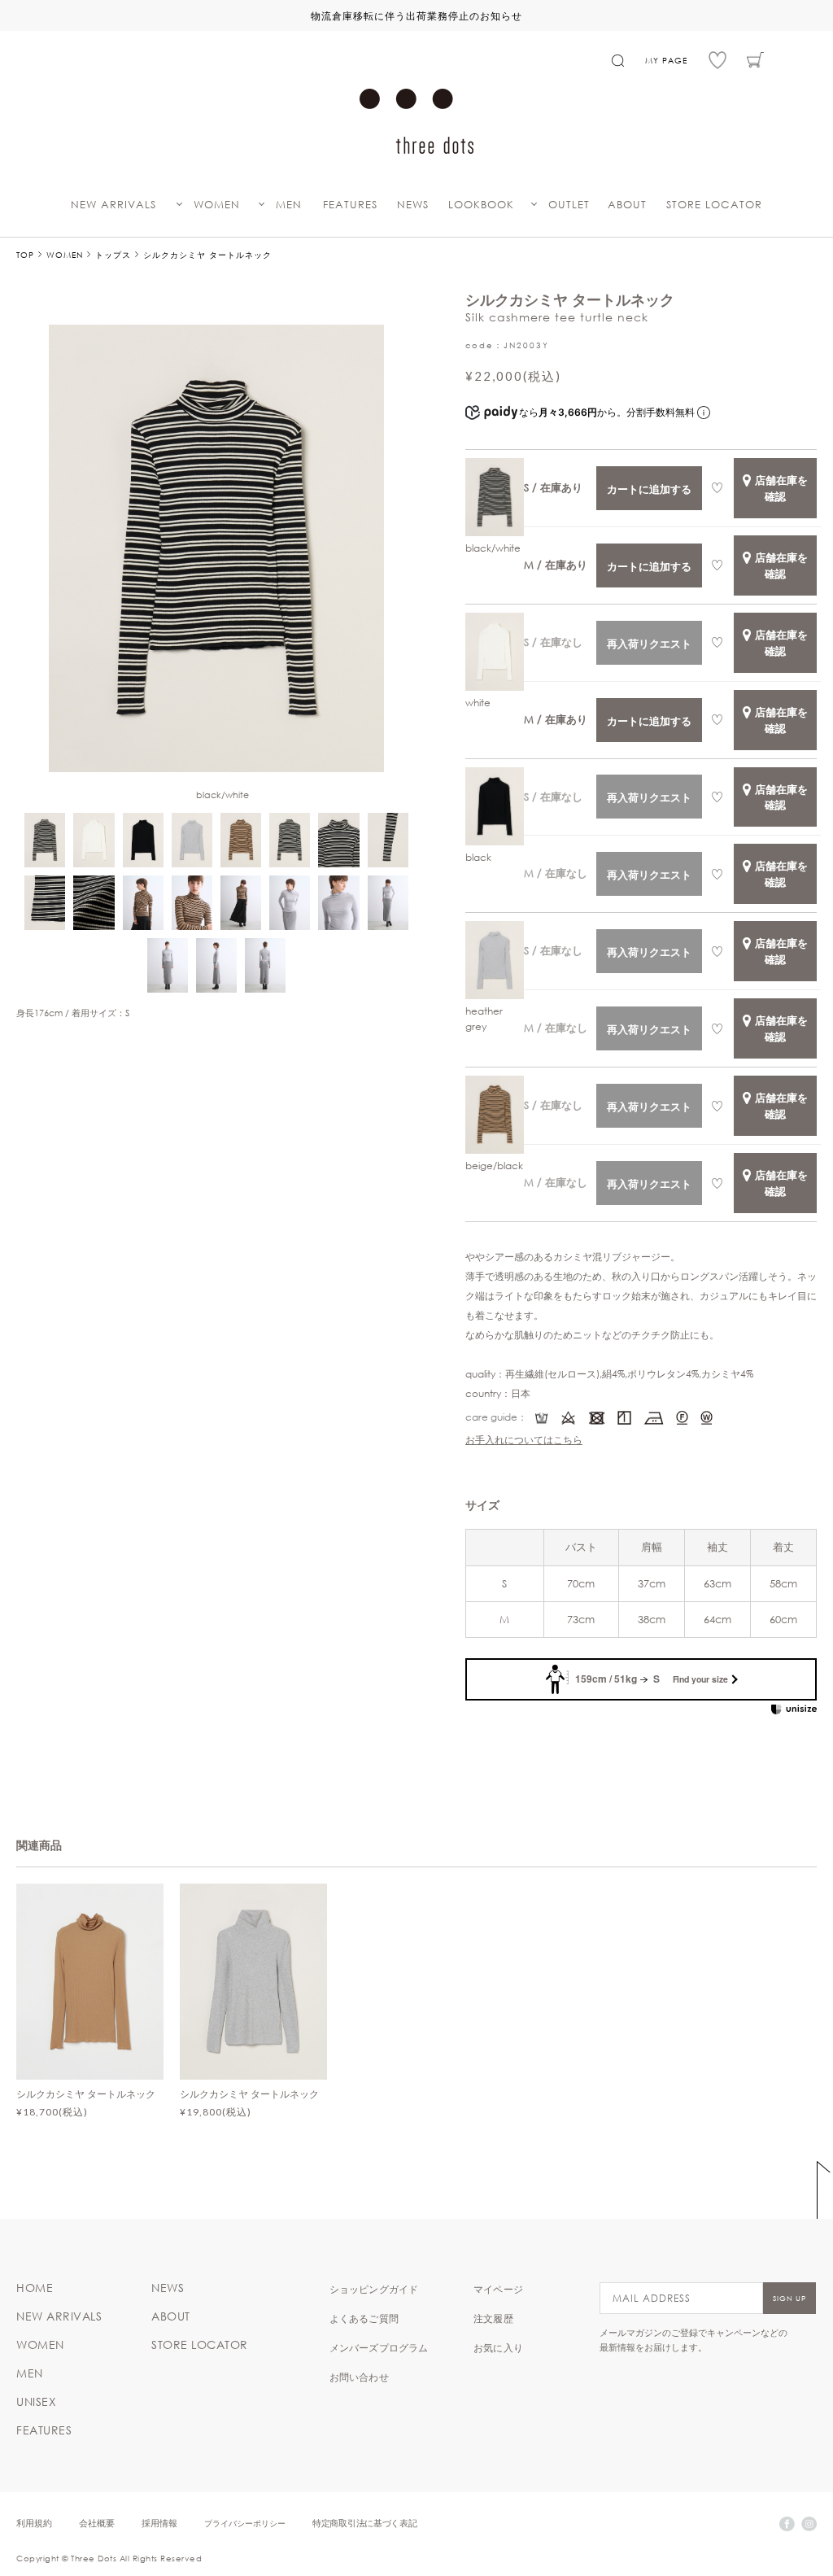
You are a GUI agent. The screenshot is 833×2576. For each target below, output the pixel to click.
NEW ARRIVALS (113, 205)
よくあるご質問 (364, 2318)
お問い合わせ (359, 2377)
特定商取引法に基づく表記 (364, 2523)
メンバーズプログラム (379, 2347)
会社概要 (97, 2523)
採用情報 (159, 2523)
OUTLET (569, 205)
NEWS (413, 205)
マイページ (498, 2289)
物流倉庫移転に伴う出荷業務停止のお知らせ (416, 15)
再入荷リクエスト (649, 643)
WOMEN (217, 205)
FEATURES (350, 205)
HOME (35, 2288)
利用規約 (34, 2523)
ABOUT (627, 205)
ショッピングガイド (374, 2289)
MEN (289, 205)
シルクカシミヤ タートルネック (86, 2094)
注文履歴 (493, 2318)
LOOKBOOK (481, 205)
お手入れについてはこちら (524, 1439)
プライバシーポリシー (245, 2523)
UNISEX (36, 2402)
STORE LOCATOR (714, 205)
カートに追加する (649, 489)
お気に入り (498, 2347)
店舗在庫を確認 (781, 488)
